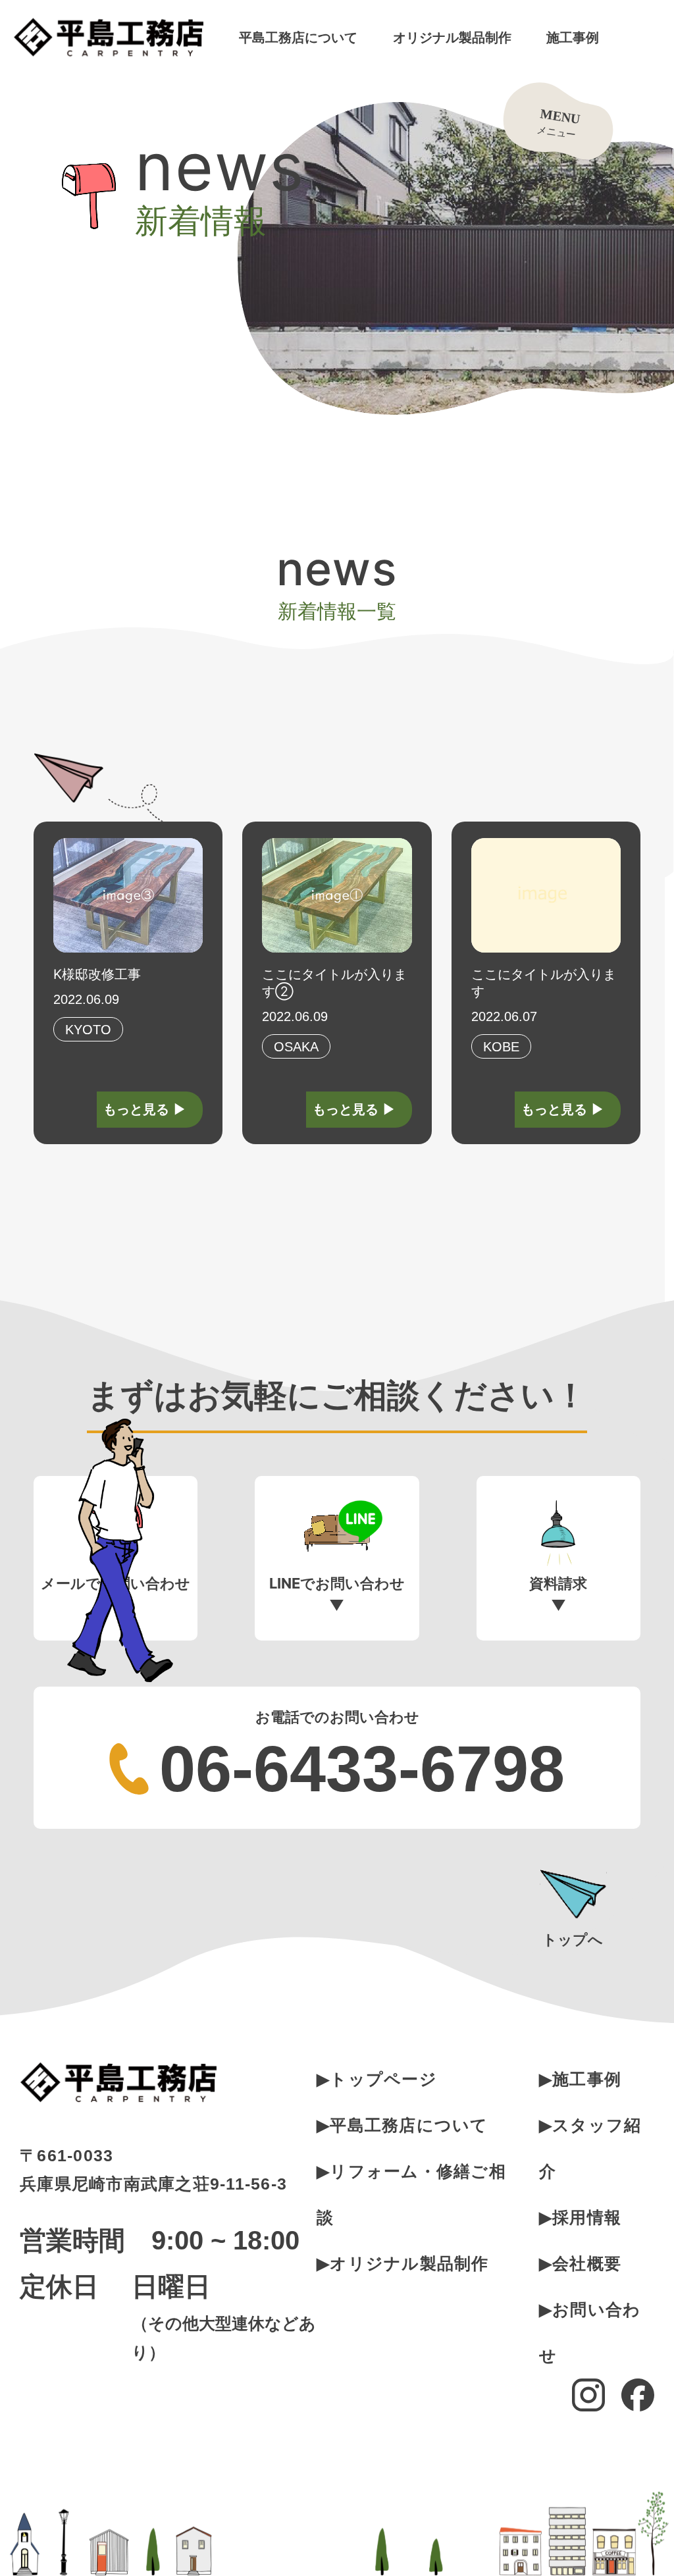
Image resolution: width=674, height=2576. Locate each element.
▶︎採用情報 (580, 2217)
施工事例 (573, 38)
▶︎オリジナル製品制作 (403, 2263)
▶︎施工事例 (580, 2079)
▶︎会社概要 (580, 2263)
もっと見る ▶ (145, 1109)
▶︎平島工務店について (402, 2125)
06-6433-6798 (362, 1769)
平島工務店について (298, 38)
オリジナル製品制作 (452, 38)
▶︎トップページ (377, 2079)
